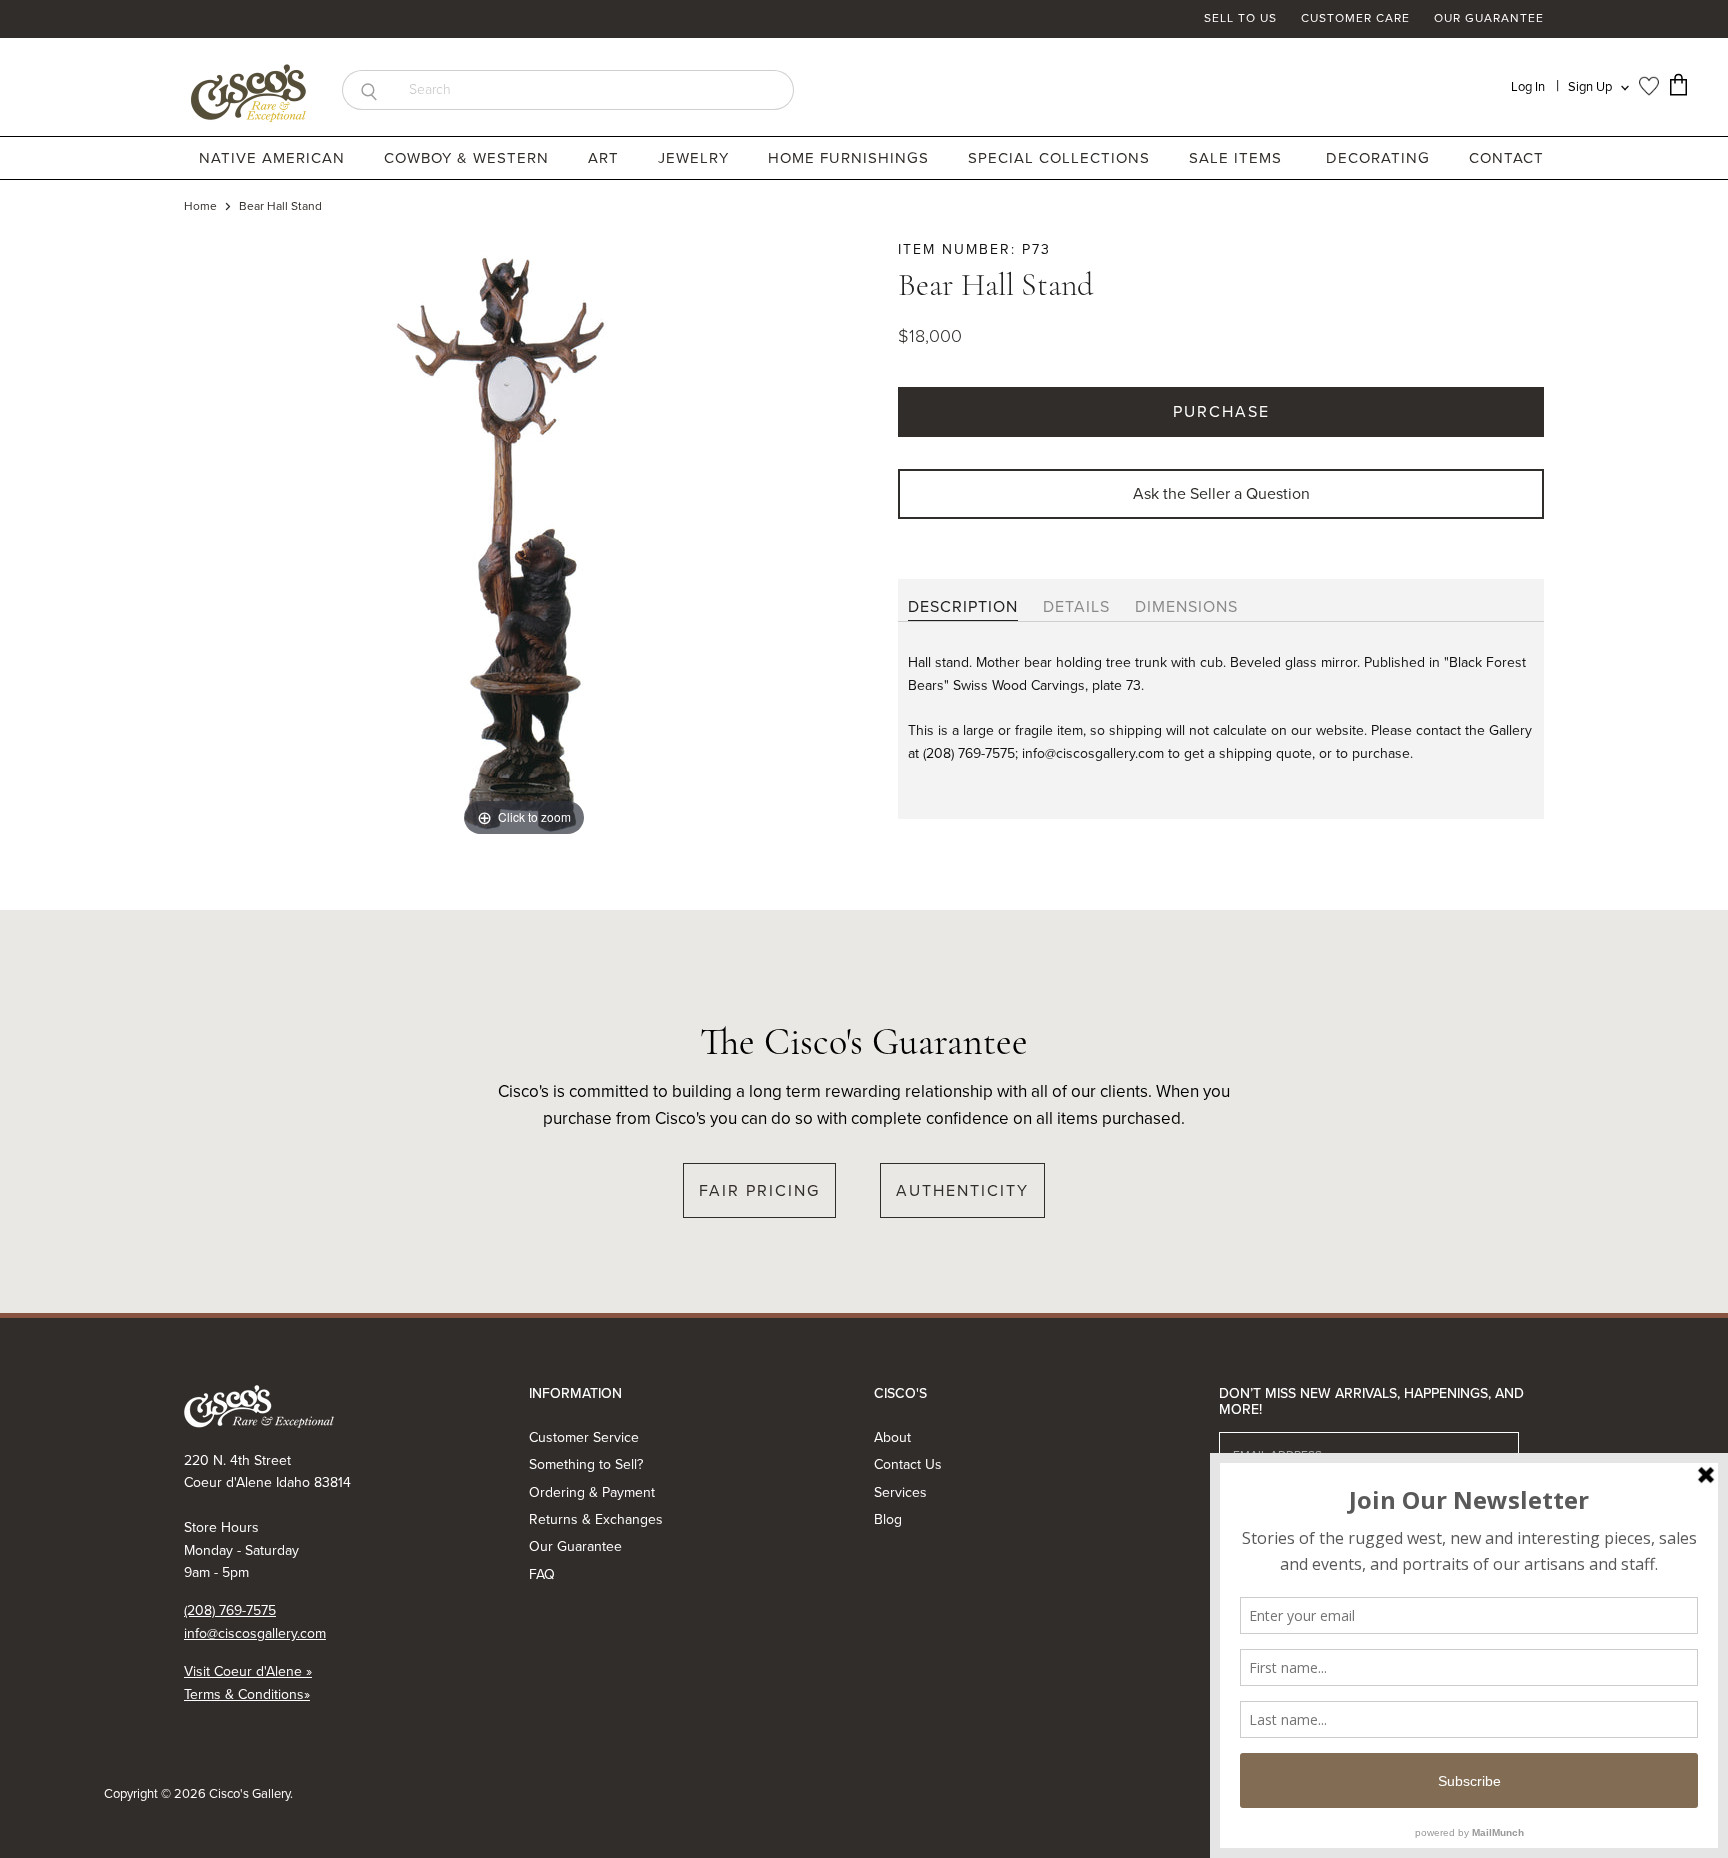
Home (200, 207)
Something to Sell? (586, 1464)
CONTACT (1506, 158)
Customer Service (584, 1437)
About (892, 1437)
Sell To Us (1240, 19)
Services (900, 1492)
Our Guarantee (1489, 19)
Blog (888, 1519)
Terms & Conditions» (247, 1694)
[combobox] (594, 90)
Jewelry (696, 158)
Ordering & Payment (592, 1492)
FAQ (542, 1574)
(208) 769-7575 (230, 1610)
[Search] (368, 90)
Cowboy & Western (469, 158)
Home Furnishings (851, 158)
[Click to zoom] (524, 539)
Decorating (1380, 158)
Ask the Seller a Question (1221, 493)
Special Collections (1061, 158)
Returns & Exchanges (596, 1519)
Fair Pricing (759, 1190)
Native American (274, 158)
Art (606, 158)
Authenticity (962, 1190)
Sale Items (1235, 158)
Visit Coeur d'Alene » (248, 1671)
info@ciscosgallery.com (255, 1633)
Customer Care (1355, 19)
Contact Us (908, 1464)
